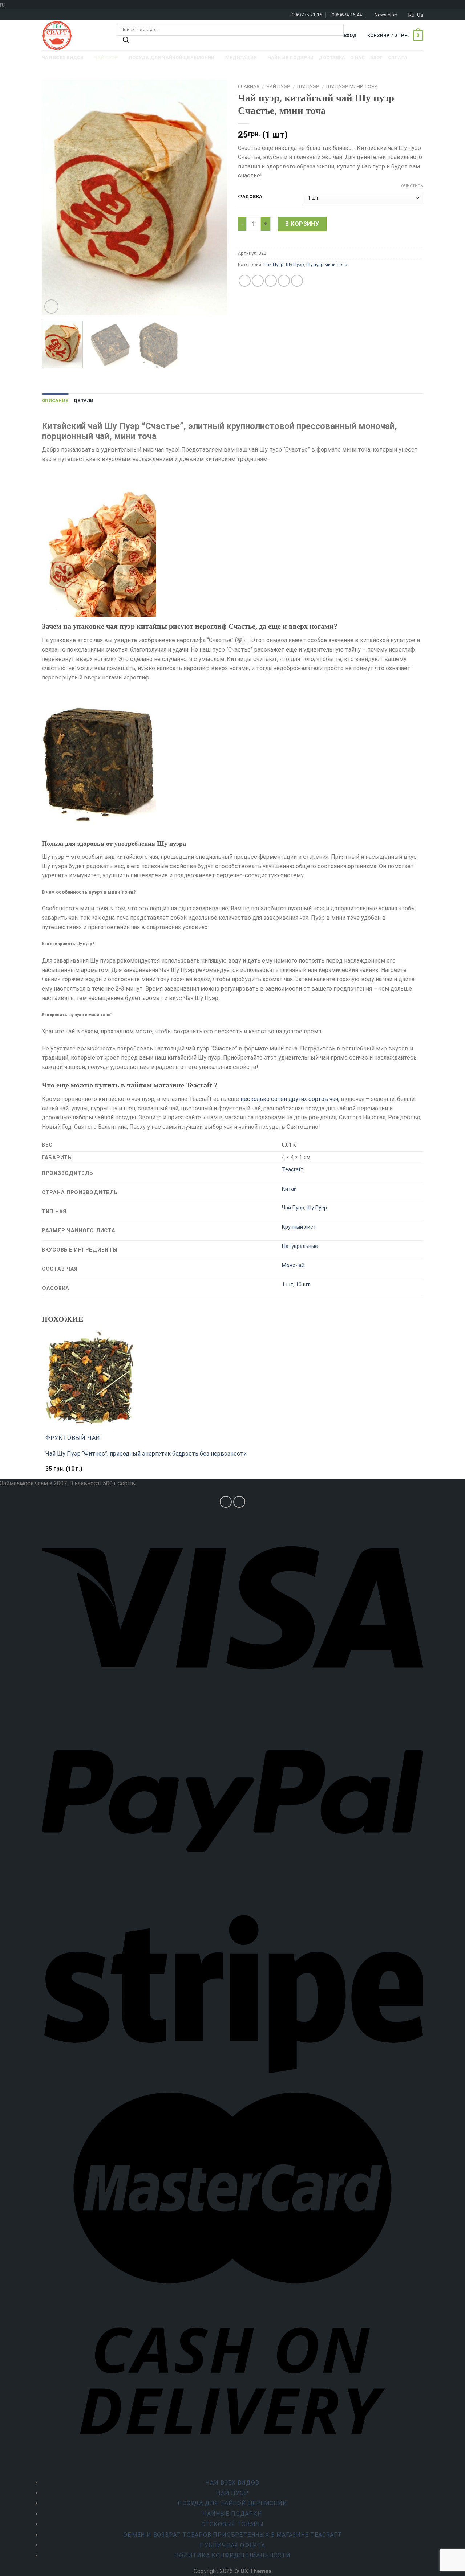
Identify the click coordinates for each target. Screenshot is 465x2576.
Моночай (293, 1265)
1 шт (288, 1285)
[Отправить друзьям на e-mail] (271, 281)
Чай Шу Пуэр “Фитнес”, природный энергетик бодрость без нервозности (146, 1454)
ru (411, 15)
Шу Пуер (317, 1208)
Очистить (412, 186)
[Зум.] (51, 307)
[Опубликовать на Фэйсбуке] (245, 281)
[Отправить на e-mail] (239, 1502)
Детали (84, 401)
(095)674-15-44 (346, 15)
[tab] (55, 401)
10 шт (303, 1285)
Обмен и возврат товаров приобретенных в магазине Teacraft (232, 2535)
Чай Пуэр (278, 86)
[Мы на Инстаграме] (226, 1502)
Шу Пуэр (308, 86)
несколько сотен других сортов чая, (290, 1099)
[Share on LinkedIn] (297, 281)
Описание (55, 401)
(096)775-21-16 (306, 15)
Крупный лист (299, 1227)
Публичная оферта (232, 2545)
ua (420, 15)
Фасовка (250, 197)
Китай (289, 1189)
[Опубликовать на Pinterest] (284, 281)
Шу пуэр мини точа (352, 86)
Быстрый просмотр (75, 1472)
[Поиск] (126, 42)
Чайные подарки (232, 2514)
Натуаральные (300, 1246)
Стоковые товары (232, 2524)
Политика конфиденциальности (232, 2555)
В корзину (302, 224)
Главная (249, 86)
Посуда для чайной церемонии (232, 2503)
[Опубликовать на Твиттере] (258, 281)
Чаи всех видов (232, 2483)
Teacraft (292, 1170)
